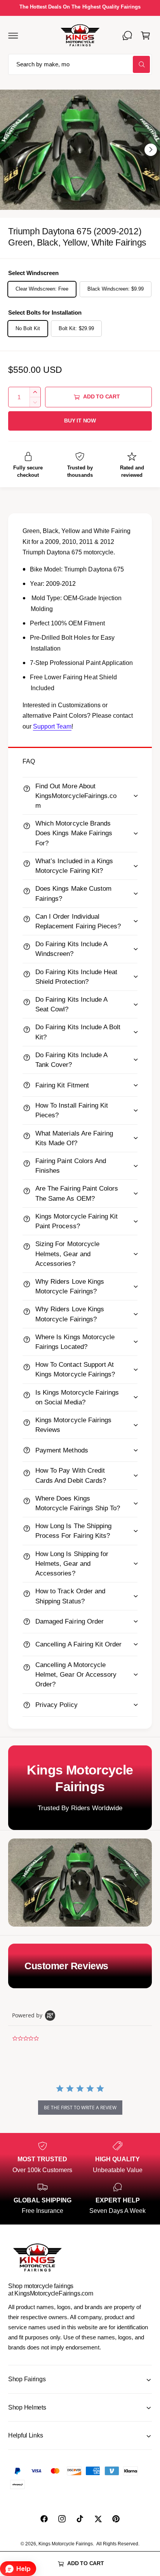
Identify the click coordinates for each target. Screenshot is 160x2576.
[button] (13, 35)
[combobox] (80, 65)
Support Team (52, 726)
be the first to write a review (80, 2108)
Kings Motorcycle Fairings (66, 2544)
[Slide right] (151, 150)
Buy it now (80, 421)
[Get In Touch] (127, 35)
